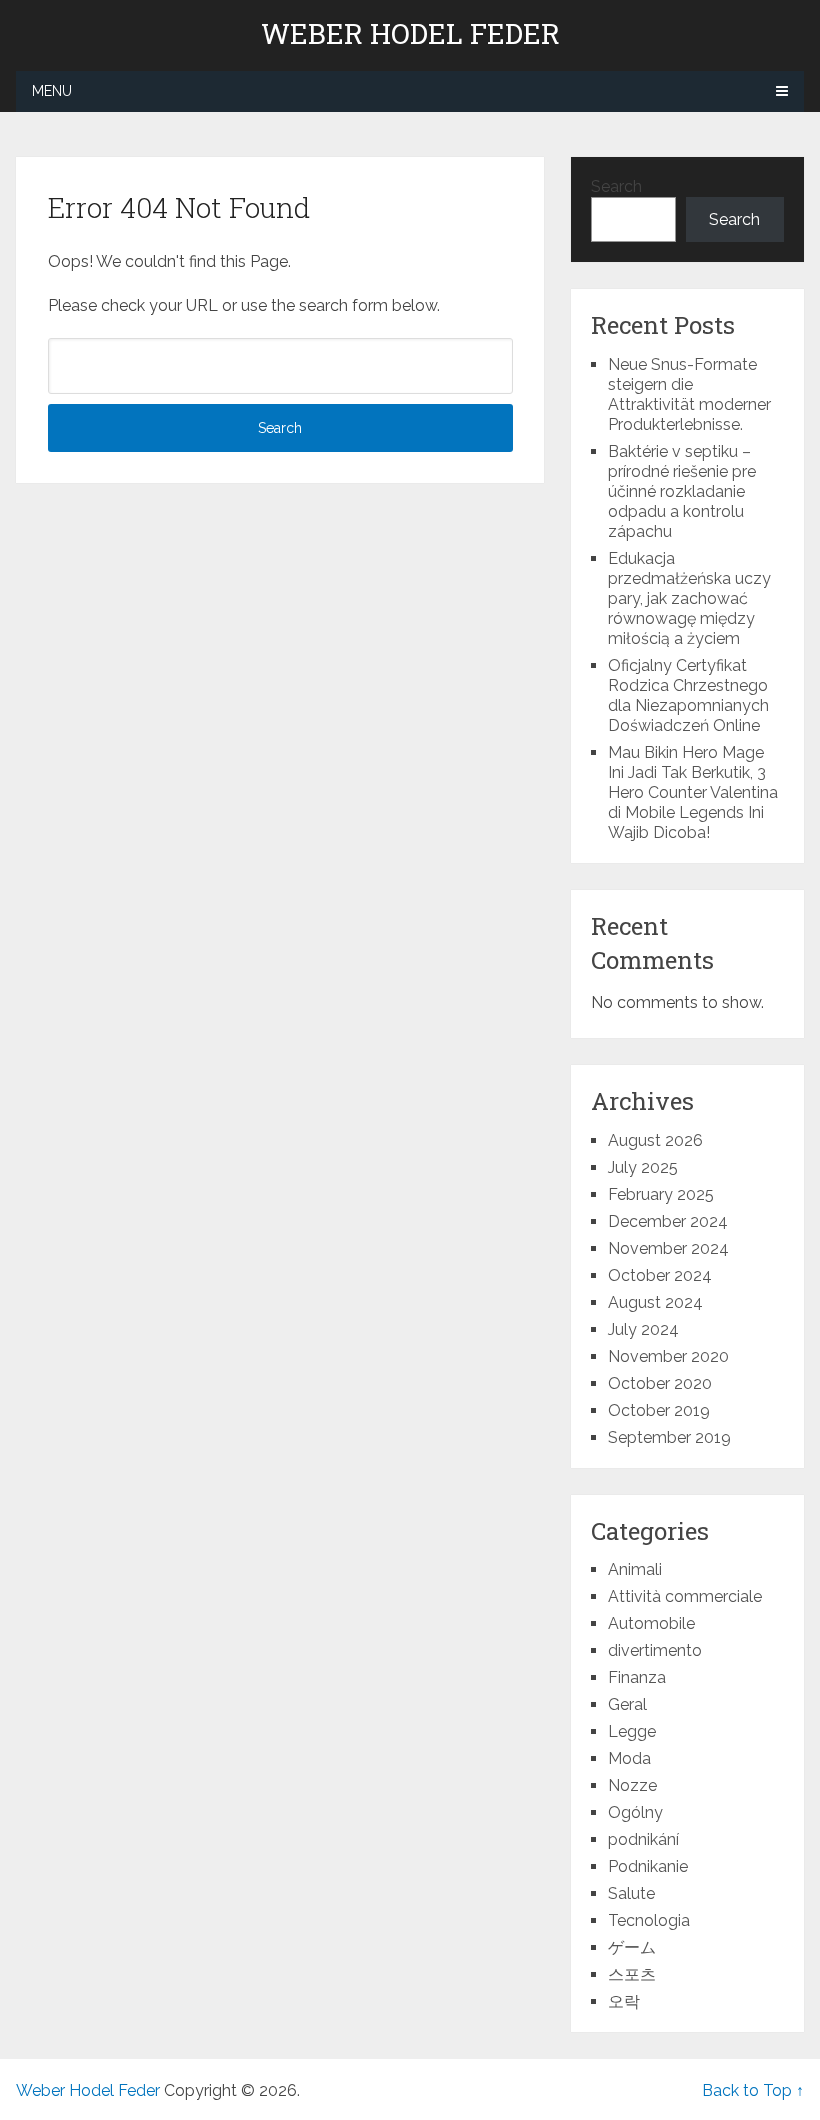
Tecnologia (649, 1920)
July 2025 (643, 1167)
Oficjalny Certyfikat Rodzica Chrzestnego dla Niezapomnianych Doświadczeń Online (688, 695)
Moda (629, 1758)
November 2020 (668, 1356)
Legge (632, 1731)
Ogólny (635, 1812)
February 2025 (661, 1194)
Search (616, 186)
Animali (635, 1569)
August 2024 (655, 1302)
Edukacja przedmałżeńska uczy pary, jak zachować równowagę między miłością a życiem (689, 598)
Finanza (637, 1677)
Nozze (632, 1785)
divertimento (655, 1650)
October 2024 (660, 1275)
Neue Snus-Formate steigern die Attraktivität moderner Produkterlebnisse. (689, 394)
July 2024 (643, 1329)
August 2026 (655, 1140)
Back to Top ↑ (753, 2090)
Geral (627, 1704)
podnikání (643, 1839)
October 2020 (660, 1383)
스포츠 (632, 1974)
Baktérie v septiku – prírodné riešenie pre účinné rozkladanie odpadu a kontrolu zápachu (682, 491)
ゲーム (632, 1947)
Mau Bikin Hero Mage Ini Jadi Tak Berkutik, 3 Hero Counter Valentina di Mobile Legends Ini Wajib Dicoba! (693, 792)
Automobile (651, 1623)
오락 (624, 2001)
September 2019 (669, 1437)
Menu (52, 91)
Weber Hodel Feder (410, 34)
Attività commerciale (685, 1596)
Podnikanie (648, 1866)
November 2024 (668, 1248)
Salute (631, 1893)
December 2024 (668, 1221)
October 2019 (659, 1410)
